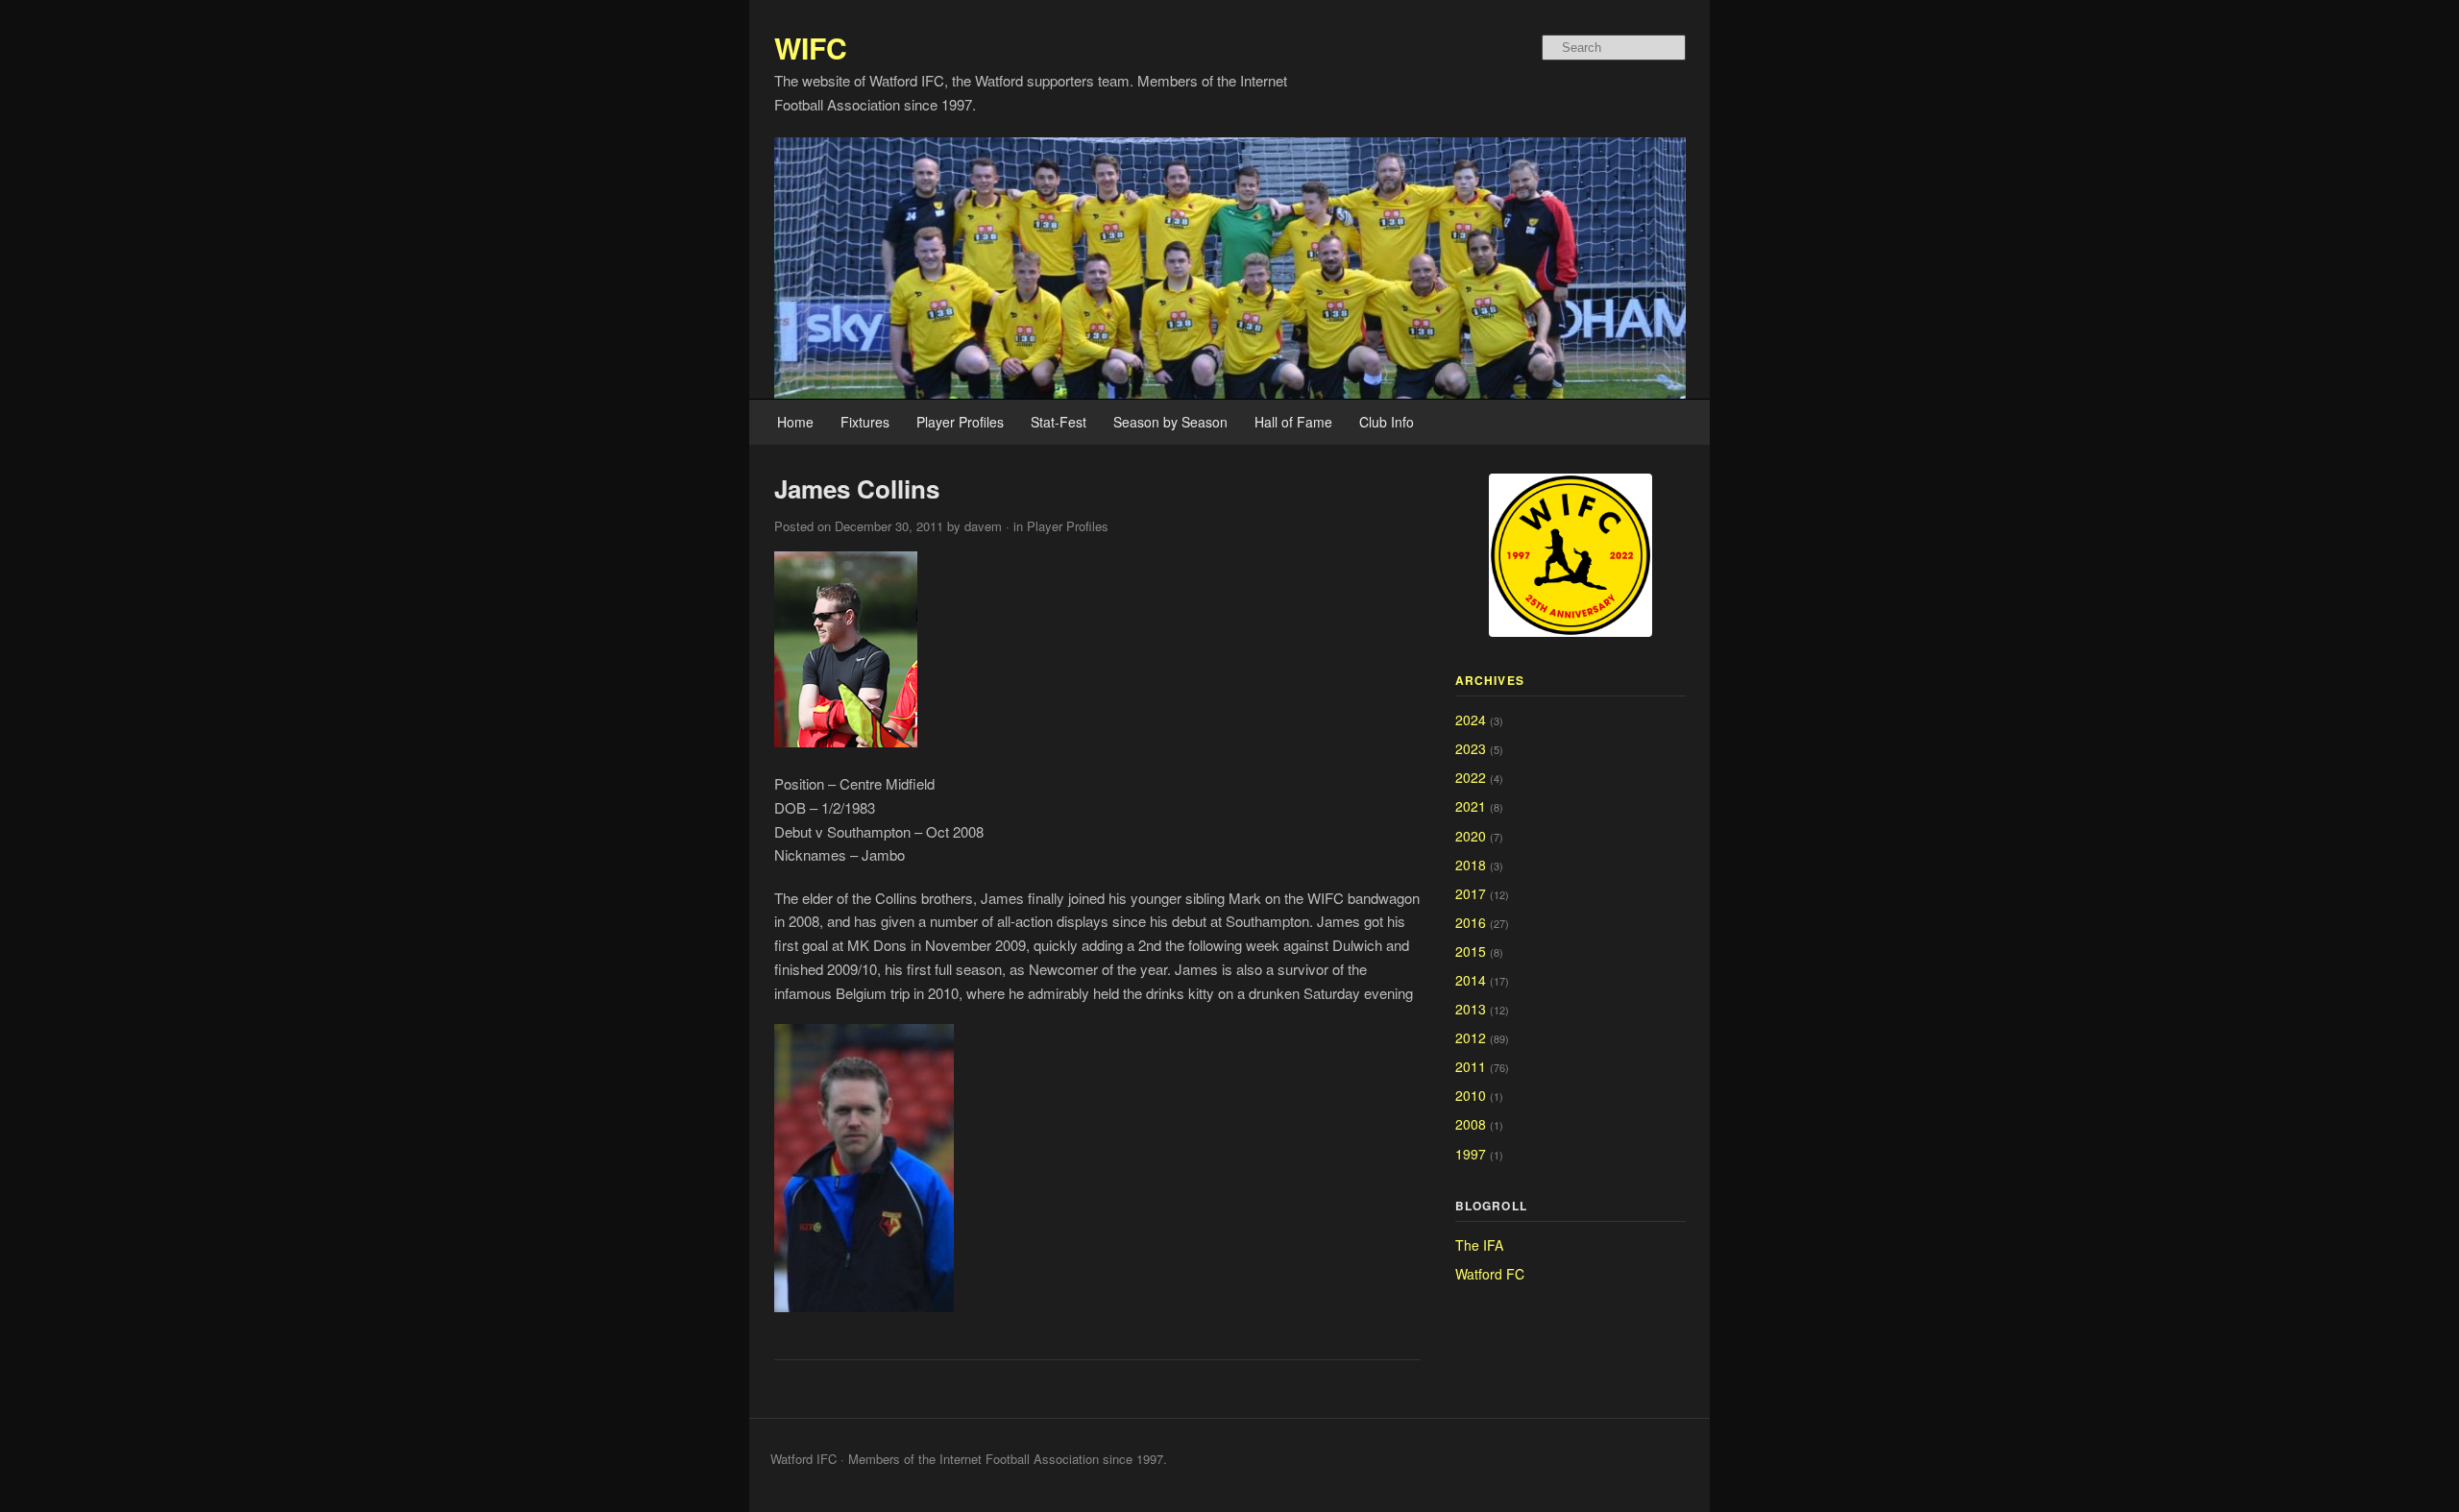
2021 (1471, 806)
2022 (1471, 777)
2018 (1471, 865)
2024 (1471, 719)
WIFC (811, 48)
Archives (1490, 680)
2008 (1471, 1124)
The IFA (1479, 1245)
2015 (1471, 951)
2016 (1471, 922)
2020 (1471, 836)
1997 (1471, 1154)
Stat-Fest (1059, 422)
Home (795, 422)
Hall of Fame (1293, 422)
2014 (1471, 980)
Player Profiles (960, 422)
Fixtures (865, 422)
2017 (1471, 893)
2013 (1471, 1009)
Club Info (1387, 422)
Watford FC (1490, 1274)
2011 (1471, 1066)
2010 (1471, 1095)
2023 (1471, 748)
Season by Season (1170, 422)
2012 (1471, 1037)
